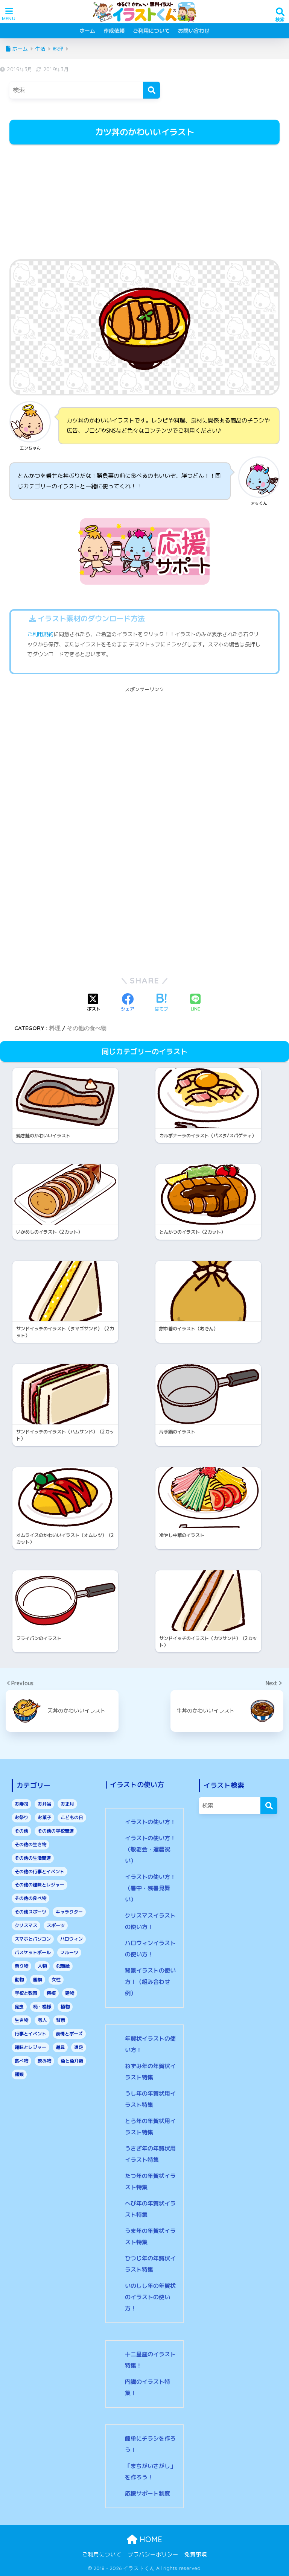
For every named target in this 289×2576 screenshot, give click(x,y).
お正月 (67, 1804)
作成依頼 (114, 31)
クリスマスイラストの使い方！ (150, 1921)
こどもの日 (72, 1817)
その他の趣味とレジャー (40, 1885)
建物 (70, 1993)
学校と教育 (26, 1993)
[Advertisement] (144, 203)
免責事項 (196, 2554)
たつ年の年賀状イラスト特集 (150, 2182)
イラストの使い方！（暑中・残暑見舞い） (150, 1888)
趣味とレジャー (30, 2047)
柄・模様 (42, 2007)
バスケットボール (33, 1952)
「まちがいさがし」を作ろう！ (150, 2472)
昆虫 (19, 2007)
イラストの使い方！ (150, 1822)
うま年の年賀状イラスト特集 (150, 2236)
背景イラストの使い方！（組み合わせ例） (150, 1982)
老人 (42, 2020)
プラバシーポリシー (153, 2554)
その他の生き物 (30, 1844)
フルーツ (69, 1952)
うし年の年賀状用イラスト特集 (150, 2099)
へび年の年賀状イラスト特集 (150, 2209)
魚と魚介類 (72, 2061)
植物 (65, 2007)
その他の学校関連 (56, 1831)
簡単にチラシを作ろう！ (150, 2444)
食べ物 (21, 2061)
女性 (56, 1979)
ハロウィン (71, 1939)
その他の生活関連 (33, 1858)
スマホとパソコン (33, 1939)
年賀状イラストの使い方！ (150, 2044)
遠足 (79, 2047)
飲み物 (44, 2061)
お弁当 (44, 1804)
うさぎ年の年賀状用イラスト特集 (150, 2154)
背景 (61, 2020)
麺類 (19, 2074)
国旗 (38, 1979)
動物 (19, 1979)
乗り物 (21, 1966)
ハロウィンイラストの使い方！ (150, 1949)
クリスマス (26, 1925)
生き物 (21, 2020)
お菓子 (44, 1817)
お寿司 (21, 1804)
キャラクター (69, 1912)
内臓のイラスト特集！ (148, 2387)
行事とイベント (30, 2034)
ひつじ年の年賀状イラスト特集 (150, 2264)
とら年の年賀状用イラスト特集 (150, 2127)
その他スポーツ (30, 1912)
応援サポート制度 (148, 2493)
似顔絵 (63, 1966)
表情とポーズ (69, 2034)
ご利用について (151, 31)
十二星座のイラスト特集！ (150, 2360)
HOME (150, 2539)
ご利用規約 (40, 634)
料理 (55, 1028)
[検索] (151, 90)
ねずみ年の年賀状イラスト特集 (150, 2072)
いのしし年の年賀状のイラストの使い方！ (150, 2297)
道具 (60, 2047)
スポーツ (56, 1925)
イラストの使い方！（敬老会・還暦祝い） (150, 1849)
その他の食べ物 (87, 1028)
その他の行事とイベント (40, 1872)
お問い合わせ (194, 31)
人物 (42, 1966)
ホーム (87, 31)
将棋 (51, 1993)
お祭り (21, 1817)
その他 (21, 1831)
